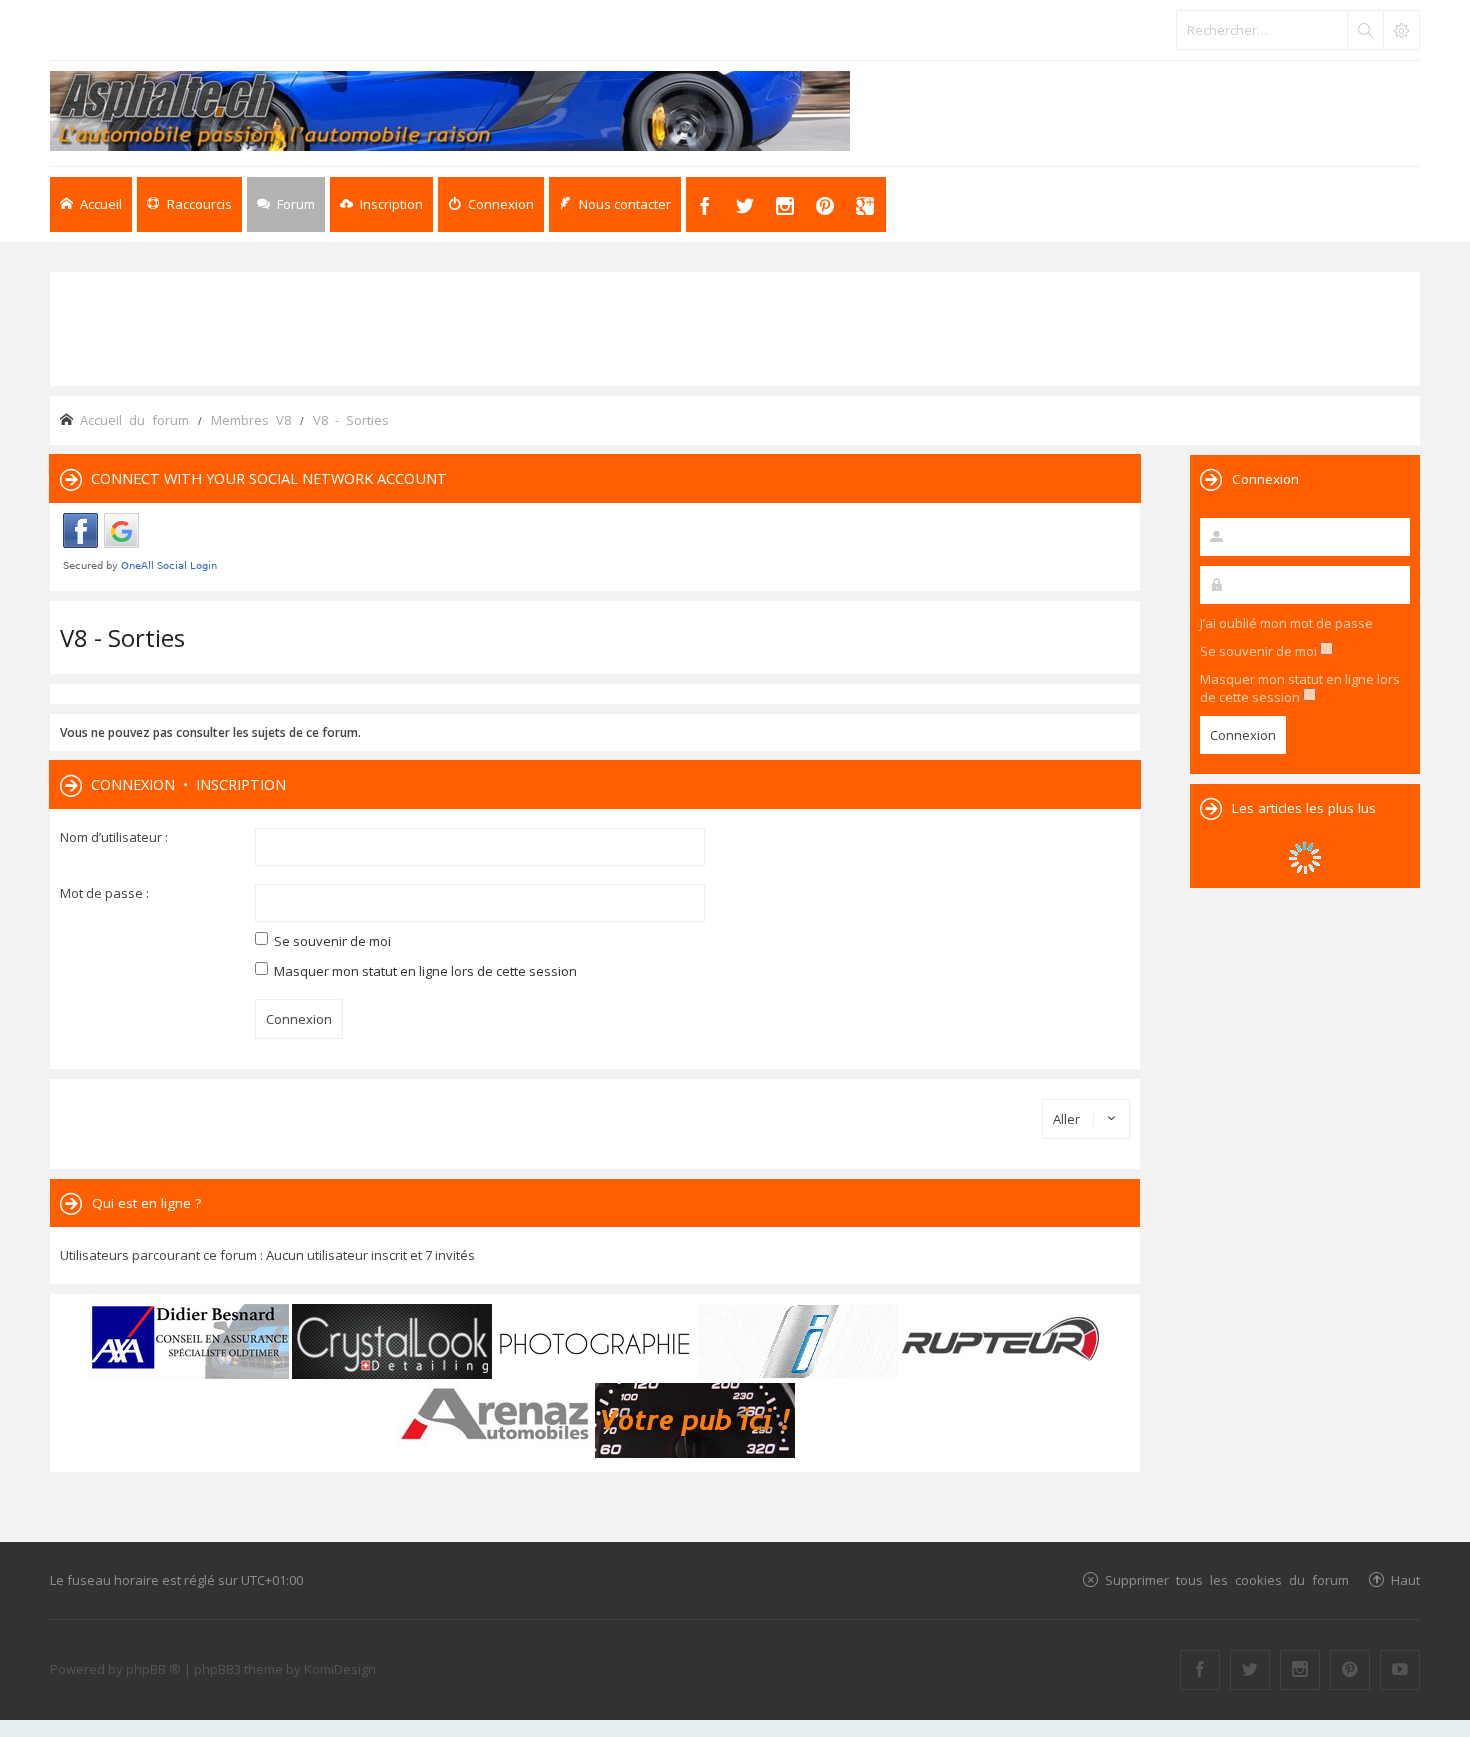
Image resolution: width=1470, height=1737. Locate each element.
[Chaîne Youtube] (1400, 1670)
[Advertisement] (735, 327)
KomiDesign (340, 1669)
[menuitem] (381, 204)
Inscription (241, 784)
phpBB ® (153, 1669)
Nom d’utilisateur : (114, 837)
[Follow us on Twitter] (1250, 1670)
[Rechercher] (1365, 30)
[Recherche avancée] (1401, 30)
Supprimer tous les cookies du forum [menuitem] (1227, 1579)
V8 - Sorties (122, 637)
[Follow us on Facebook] (1200, 1670)
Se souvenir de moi (331, 941)
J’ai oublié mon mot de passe (1286, 623)
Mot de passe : (104, 893)
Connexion (133, 784)
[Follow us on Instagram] (1300, 1670)
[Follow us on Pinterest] (1350, 1670)
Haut (1405, 1579)
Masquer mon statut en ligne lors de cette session (424, 971)
